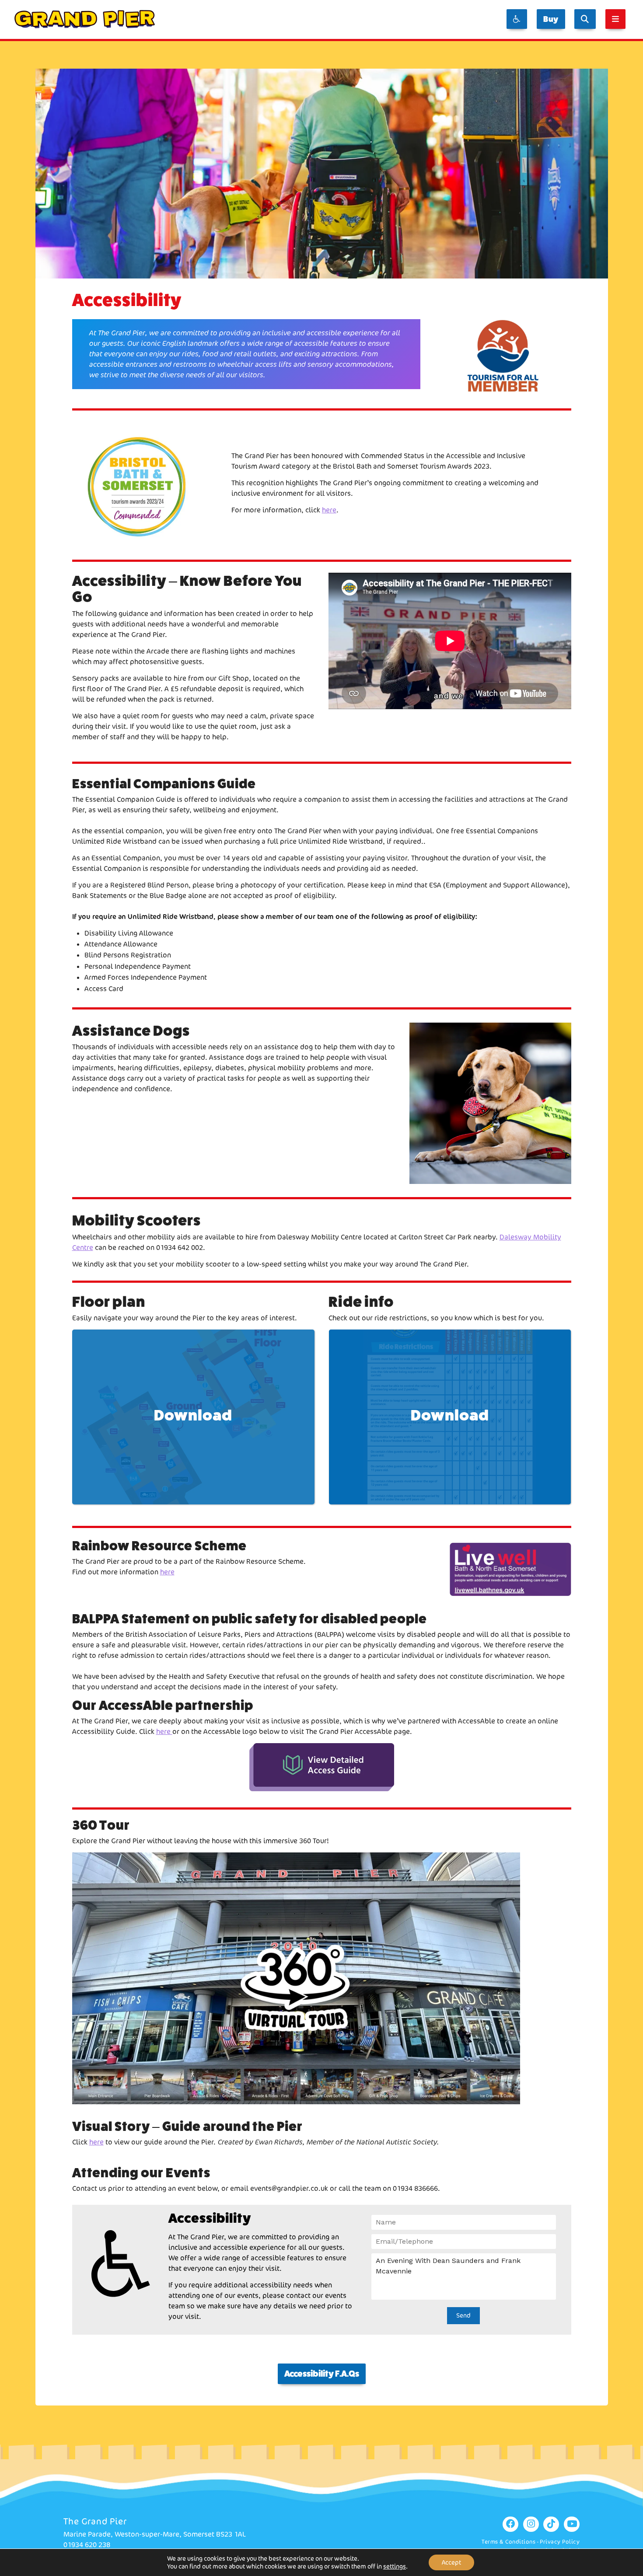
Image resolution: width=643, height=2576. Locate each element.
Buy (551, 19)
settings (395, 2566)
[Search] (585, 19)
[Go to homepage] (85, 19)
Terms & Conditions (508, 2542)
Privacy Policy (560, 2542)
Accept (451, 2562)
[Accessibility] (517, 19)
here (329, 510)
